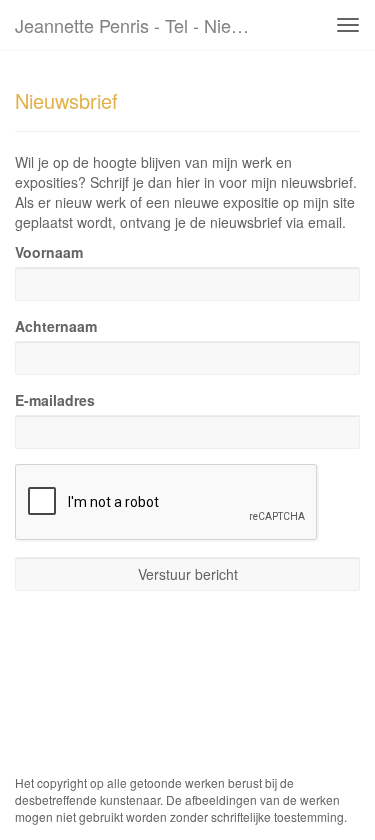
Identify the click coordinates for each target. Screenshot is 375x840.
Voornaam (49, 252)
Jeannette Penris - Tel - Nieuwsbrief (143, 25)
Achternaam (56, 326)
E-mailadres (55, 400)
